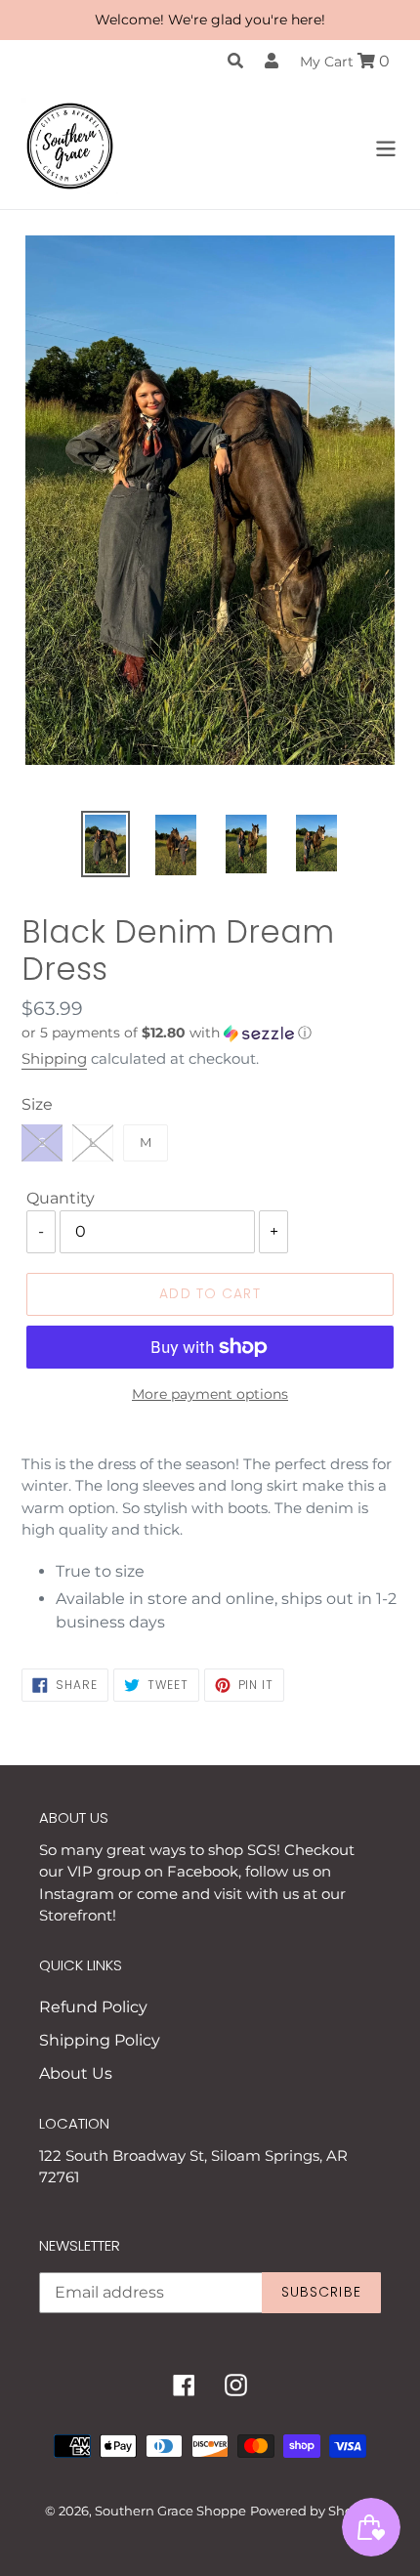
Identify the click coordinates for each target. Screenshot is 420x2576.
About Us (76, 2073)
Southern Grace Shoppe (170, 2511)
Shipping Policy (100, 2040)
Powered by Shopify (313, 2511)
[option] (105, 844)
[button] (210, 1033)
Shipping (54, 1058)
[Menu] (386, 146)
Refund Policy (93, 2007)
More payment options (210, 1394)
